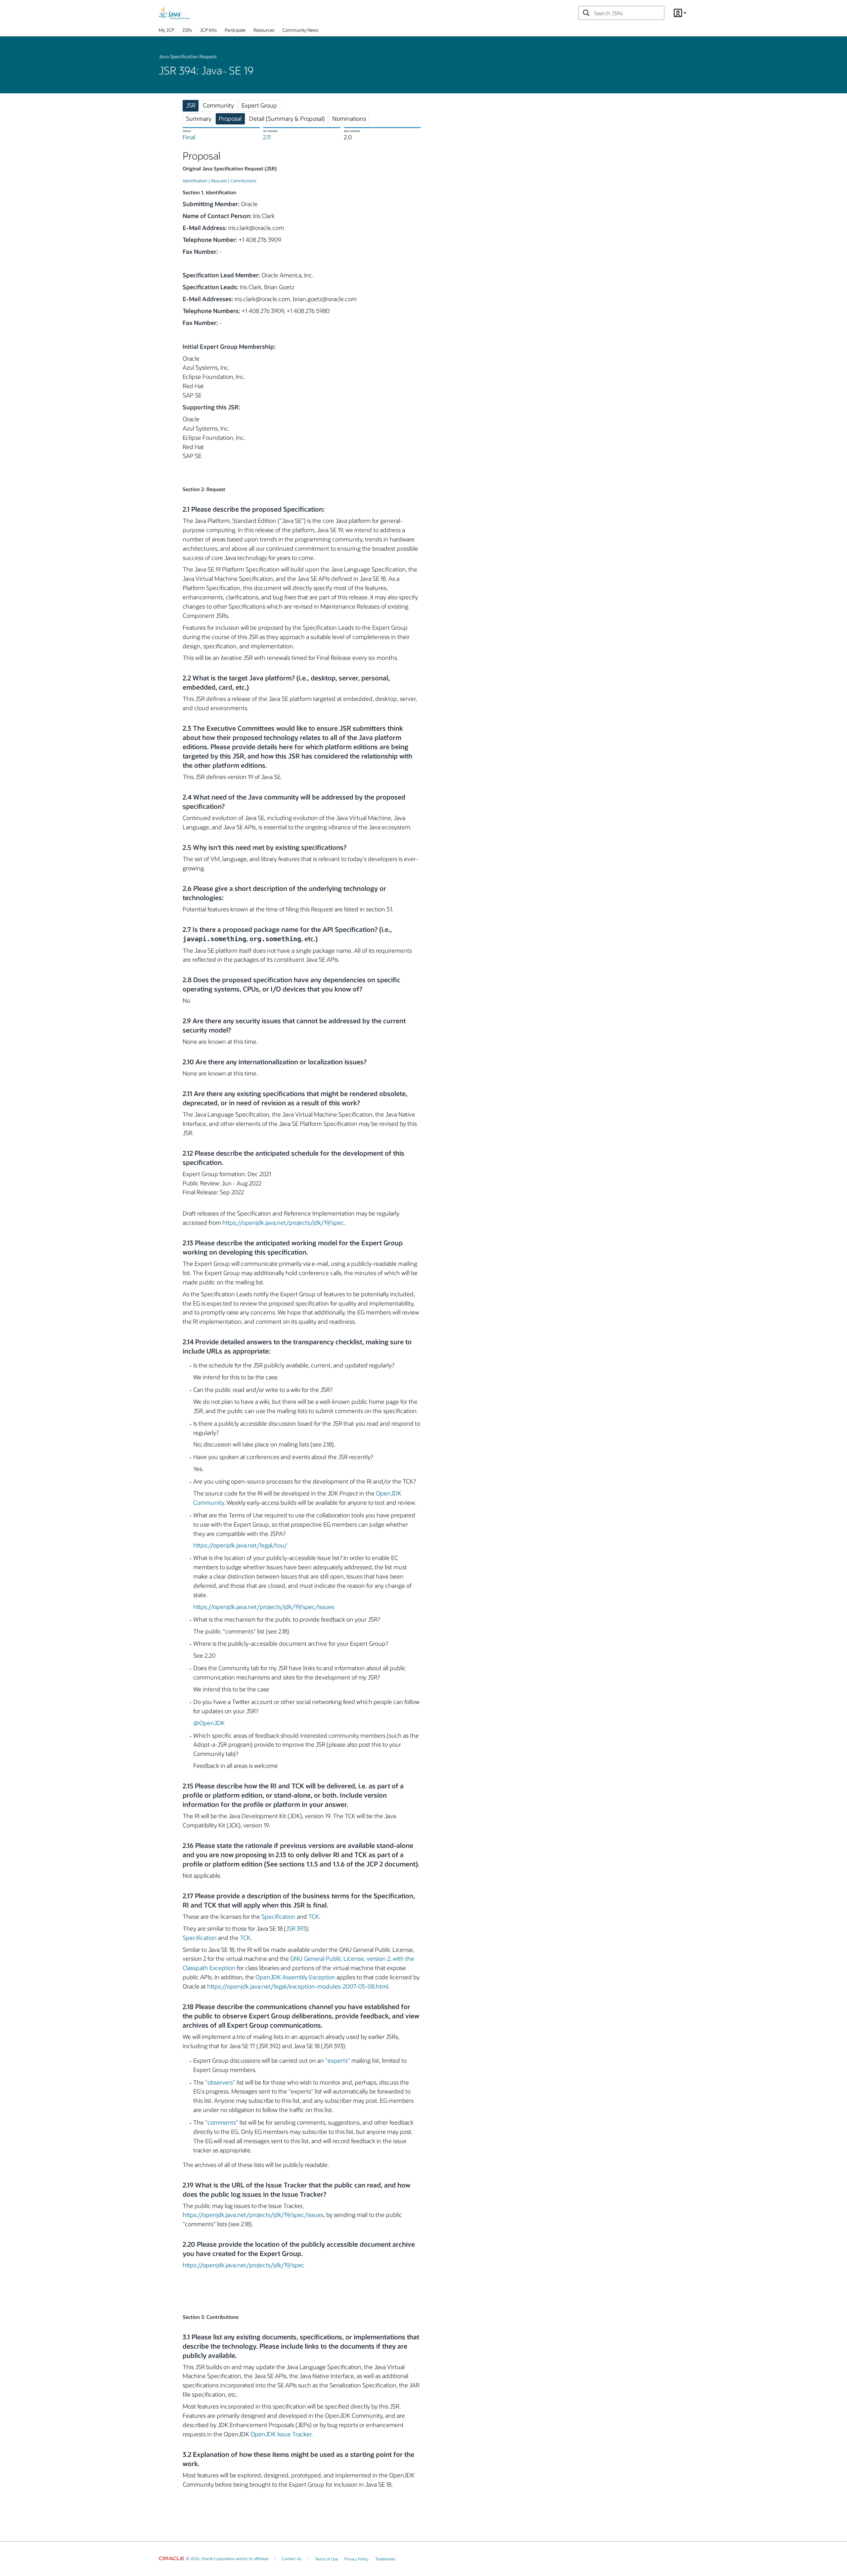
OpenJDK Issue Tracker (281, 2434)
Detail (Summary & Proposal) (287, 118)
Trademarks (385, 2559)
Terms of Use (326, 2559)
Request (219, 181)
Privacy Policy (357, 2559)
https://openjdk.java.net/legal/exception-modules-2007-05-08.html (298, 1986)
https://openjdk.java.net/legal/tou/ (240, 1545)
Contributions (244, 181)
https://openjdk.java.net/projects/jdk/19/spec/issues (264, 1607)
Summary (199, 118)
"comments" (222, 2122)
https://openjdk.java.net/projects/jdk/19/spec (283, 1222)
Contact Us (292, 2558)
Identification (195, 181)
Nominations (349, 118)
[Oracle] (172, 2558)
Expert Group (259, 105)
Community (218, 105)
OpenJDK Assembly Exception (295, 1977)
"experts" (338, 2060)
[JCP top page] (174, 13)
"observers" (220, 2082)
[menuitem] (166, 31)
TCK (314, 1916)
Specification (278, 1916)
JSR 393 (296, 1928)
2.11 (267, 137)
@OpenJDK (209, 1723)
